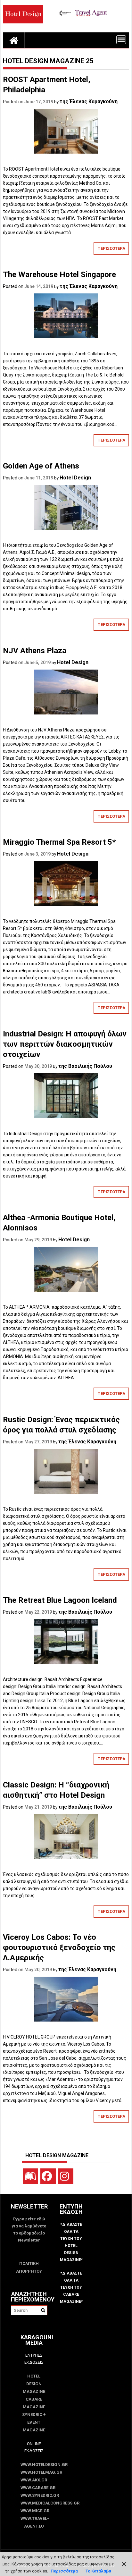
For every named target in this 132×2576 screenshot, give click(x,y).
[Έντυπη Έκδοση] (30, 2176)
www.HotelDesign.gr (34, 2465)
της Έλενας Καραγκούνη (89, 101)
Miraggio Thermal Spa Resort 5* (59, 842)
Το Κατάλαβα (98, 2571)
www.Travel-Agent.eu (34, 2522)
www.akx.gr (34, 2480)
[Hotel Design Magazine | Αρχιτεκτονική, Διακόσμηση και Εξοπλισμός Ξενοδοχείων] (14, 40)
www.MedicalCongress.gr (34, 2503)
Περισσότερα (64, 2571)
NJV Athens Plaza (35, 651)
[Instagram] (66, 2176)
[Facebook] (48, 2176)
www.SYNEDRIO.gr (34, 2495)
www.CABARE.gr (34, 2488)
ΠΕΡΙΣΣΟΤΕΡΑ (111, 248)
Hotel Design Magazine (34, 2384)
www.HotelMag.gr (34, 2472)
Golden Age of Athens (41, 466)
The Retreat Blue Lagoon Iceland (60, 1600)
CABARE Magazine (34, 2403)
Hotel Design (75, 478)
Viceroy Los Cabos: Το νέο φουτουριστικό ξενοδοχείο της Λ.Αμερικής (59, 1947)
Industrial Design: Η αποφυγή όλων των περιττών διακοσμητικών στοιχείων (65, 1044)
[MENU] (121, 40)
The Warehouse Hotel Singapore (59, 274)
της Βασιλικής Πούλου (85, 1066)
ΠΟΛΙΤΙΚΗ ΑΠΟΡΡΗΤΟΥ (29, 2267)
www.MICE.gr (34, 2511)
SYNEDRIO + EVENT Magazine (34, 2422)
